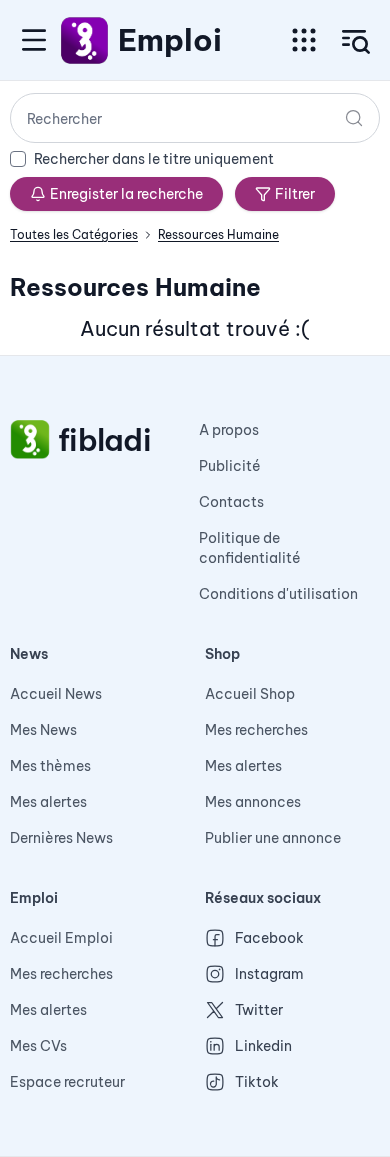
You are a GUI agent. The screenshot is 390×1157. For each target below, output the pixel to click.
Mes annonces (253, 802)
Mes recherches (256, 730)
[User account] (356, 42)
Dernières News (61, 838)
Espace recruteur (67, 1082)
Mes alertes (48, 802)
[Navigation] (34, 40)
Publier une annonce (273, 838)
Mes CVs (38, 1046)
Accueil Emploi (61, 938)
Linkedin (263, 1046)
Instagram (269, 974)
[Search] (354, 118)
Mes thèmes (50, 766)
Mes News (43, 730)
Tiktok (257, 1082)
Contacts (231, 502)
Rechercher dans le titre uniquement (154, 159)
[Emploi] (85, 40)
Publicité (230, 466)
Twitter (259, 1010)
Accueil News (56, 694)
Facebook (269, 938)
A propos (229, 430)
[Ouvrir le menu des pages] (304, 40)
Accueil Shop (250, 694)
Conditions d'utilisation (278, 594)
